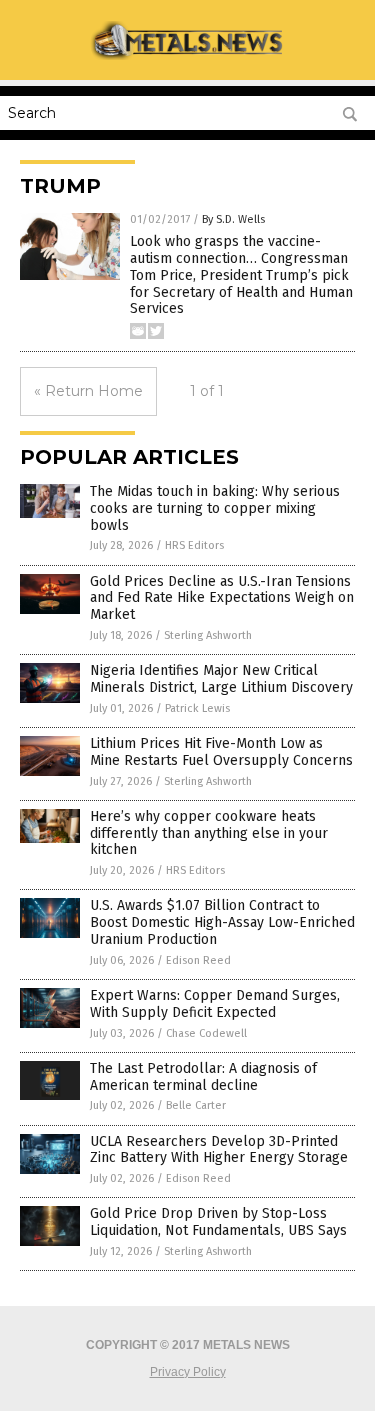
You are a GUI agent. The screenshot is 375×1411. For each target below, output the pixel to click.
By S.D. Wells (233, 219)
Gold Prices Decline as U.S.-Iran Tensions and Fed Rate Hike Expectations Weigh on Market (222, 598)
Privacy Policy (188, 1372)
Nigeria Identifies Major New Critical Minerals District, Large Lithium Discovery (221, 679)
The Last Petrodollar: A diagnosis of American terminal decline (203, 1077)
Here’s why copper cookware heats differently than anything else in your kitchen (209, 833)
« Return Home (88, 391)
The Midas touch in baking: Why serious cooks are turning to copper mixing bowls (215, 508)
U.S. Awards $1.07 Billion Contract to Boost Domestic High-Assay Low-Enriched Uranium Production (222, 922)
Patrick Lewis (197, 708)
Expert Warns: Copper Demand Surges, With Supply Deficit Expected (215, 1004)
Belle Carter (196, 1105)
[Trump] (188, 56)
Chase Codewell (206, 1033)
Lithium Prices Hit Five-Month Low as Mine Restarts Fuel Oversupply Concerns (221, 752)
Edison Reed (198, 960)
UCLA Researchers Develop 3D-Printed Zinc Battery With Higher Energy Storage (219, 1150)
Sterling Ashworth (208, 635)
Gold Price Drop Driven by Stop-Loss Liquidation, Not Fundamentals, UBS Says (218, 1222)
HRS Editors (194, 545)
